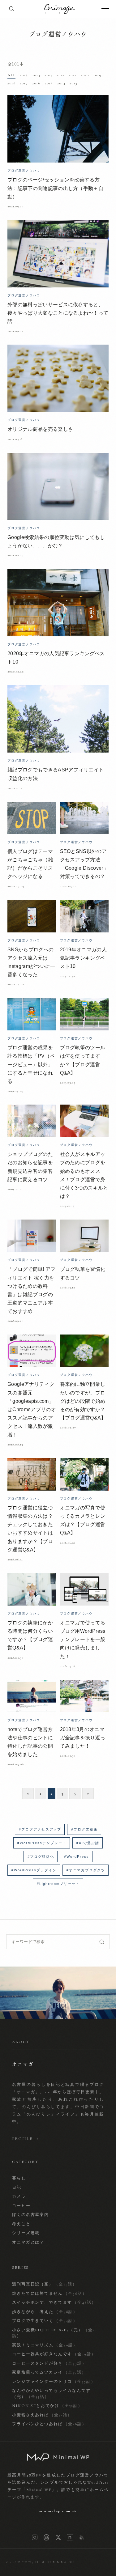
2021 (73, 75)
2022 (60, 75)
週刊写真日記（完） (45, 2284)
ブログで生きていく (45, 2321)
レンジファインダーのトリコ (54, 2382)
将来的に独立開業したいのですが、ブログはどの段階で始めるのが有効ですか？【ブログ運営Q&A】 (83, 1401)
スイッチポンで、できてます (54, 2302)
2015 (49, 83)
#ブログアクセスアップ (40, 1829)
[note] (70, 2537)
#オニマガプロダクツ (86, 1870)
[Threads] (46, 2537)
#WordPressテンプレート (42, 1843)
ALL (11, 75)
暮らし (19, 2178)
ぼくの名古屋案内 (31, 2215)
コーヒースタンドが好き (49, 2363)
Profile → (26, 2139)
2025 (24, 75)
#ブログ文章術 (84, 1829)
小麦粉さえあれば (42, 2415)
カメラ (19, 2196)
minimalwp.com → (58, 2511)
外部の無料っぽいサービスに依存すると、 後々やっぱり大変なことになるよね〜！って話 (58, 313)
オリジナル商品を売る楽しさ (40, 429)
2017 (24, 83)
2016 (36, 83)
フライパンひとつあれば (49, 2424)
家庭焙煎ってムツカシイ (49, 2372)
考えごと (21, 2224)
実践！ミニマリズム (45, 2345)
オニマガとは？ (28, 2242)
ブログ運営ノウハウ (58, 34)
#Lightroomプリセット (58, 1884)
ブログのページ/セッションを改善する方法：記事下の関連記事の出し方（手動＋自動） (55, 188)
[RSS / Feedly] (82, 2537)
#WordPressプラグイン (34, 1870)
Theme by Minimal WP (55, 2562)
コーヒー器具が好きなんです (54, 2354)
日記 (17, 2188)
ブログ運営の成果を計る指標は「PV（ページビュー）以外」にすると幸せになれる (31, 1064)
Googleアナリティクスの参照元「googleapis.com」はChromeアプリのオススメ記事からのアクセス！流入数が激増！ (32, 1409)
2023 (48, 75)
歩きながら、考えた (45, 2312)
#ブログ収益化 (41, 1857)
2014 (61, 83)
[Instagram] (35, 2537)
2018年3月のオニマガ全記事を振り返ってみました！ (83, 1738)
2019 (97, 75)
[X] (58, 2537)
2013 (73, 83)
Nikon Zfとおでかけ (47, 2406)
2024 (36, 75)
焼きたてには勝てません (49, 2294)
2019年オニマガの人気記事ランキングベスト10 (84, 958)
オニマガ (24, 2562)
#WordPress (77, 1857)
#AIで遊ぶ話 (88, 1843)
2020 (85, 75)
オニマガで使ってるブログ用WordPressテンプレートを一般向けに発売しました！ (83, 1640)
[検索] (11, 9)
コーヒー (21, 2206)
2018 (11, 83)
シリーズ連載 (26, 2233)
